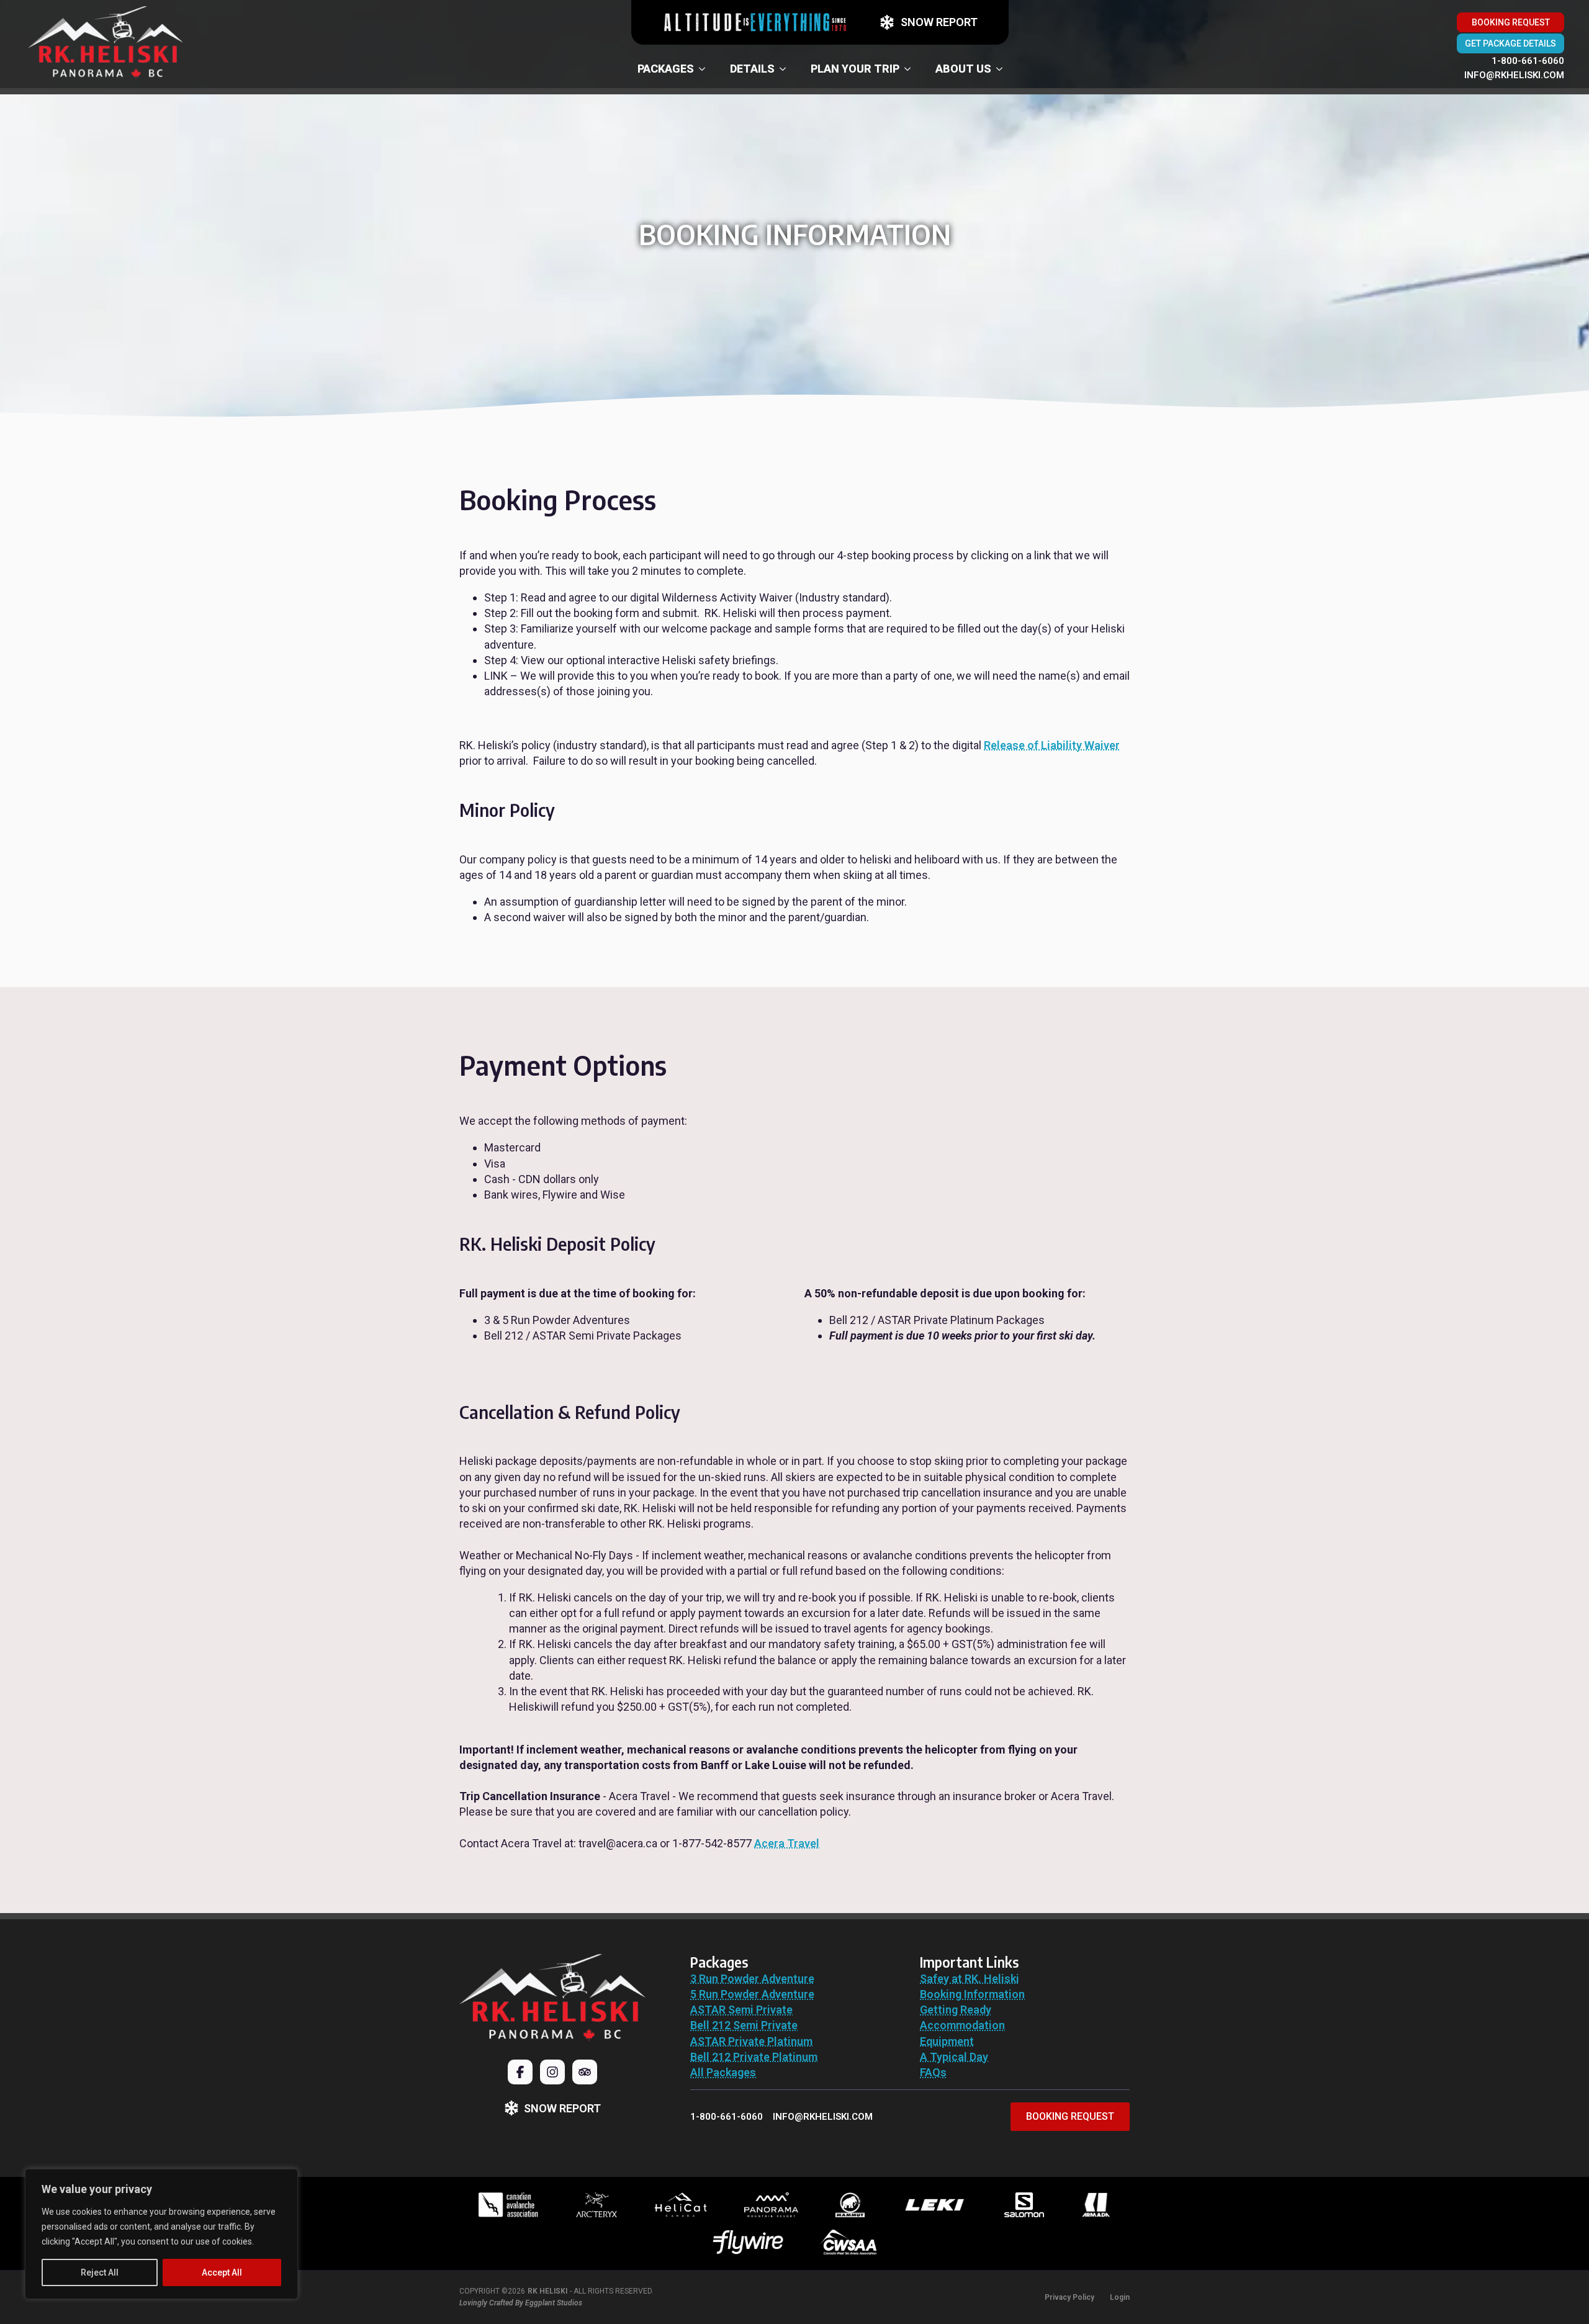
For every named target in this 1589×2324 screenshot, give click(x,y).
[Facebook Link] (520, 2072)
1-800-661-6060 (1528, 61)
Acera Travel (787, 1843)
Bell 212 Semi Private (744, 2025)
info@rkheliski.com (1514, 75)
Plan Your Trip (855, 69)
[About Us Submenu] (1003, 69)
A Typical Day (954, 2057)
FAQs (933, 2072)
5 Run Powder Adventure (752, 1994)
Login (1120, 2297)
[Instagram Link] (552, 2072)
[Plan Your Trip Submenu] (911, 69)
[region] (161, 2234)
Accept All (222, 2272)
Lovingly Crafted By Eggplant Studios (521, 2303)
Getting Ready (956, 2010)
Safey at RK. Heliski (970, 1979)
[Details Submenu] (786, 69)
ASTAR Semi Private (741, 2010)
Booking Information (972, 1994)
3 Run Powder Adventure (752, 1979)
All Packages (723, 2072)
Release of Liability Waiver (1052, 745)
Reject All (100, 2272)
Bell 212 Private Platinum (754, 2057)
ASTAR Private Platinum (751, 2041)
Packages (666, 69)
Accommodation (962, 2025)
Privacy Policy (1069, 2297)
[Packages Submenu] (706, 69)
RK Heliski (547, 2291)
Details (752, 69)
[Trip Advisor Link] (585, 2072)
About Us (963, 69)
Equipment (947, 2041)
